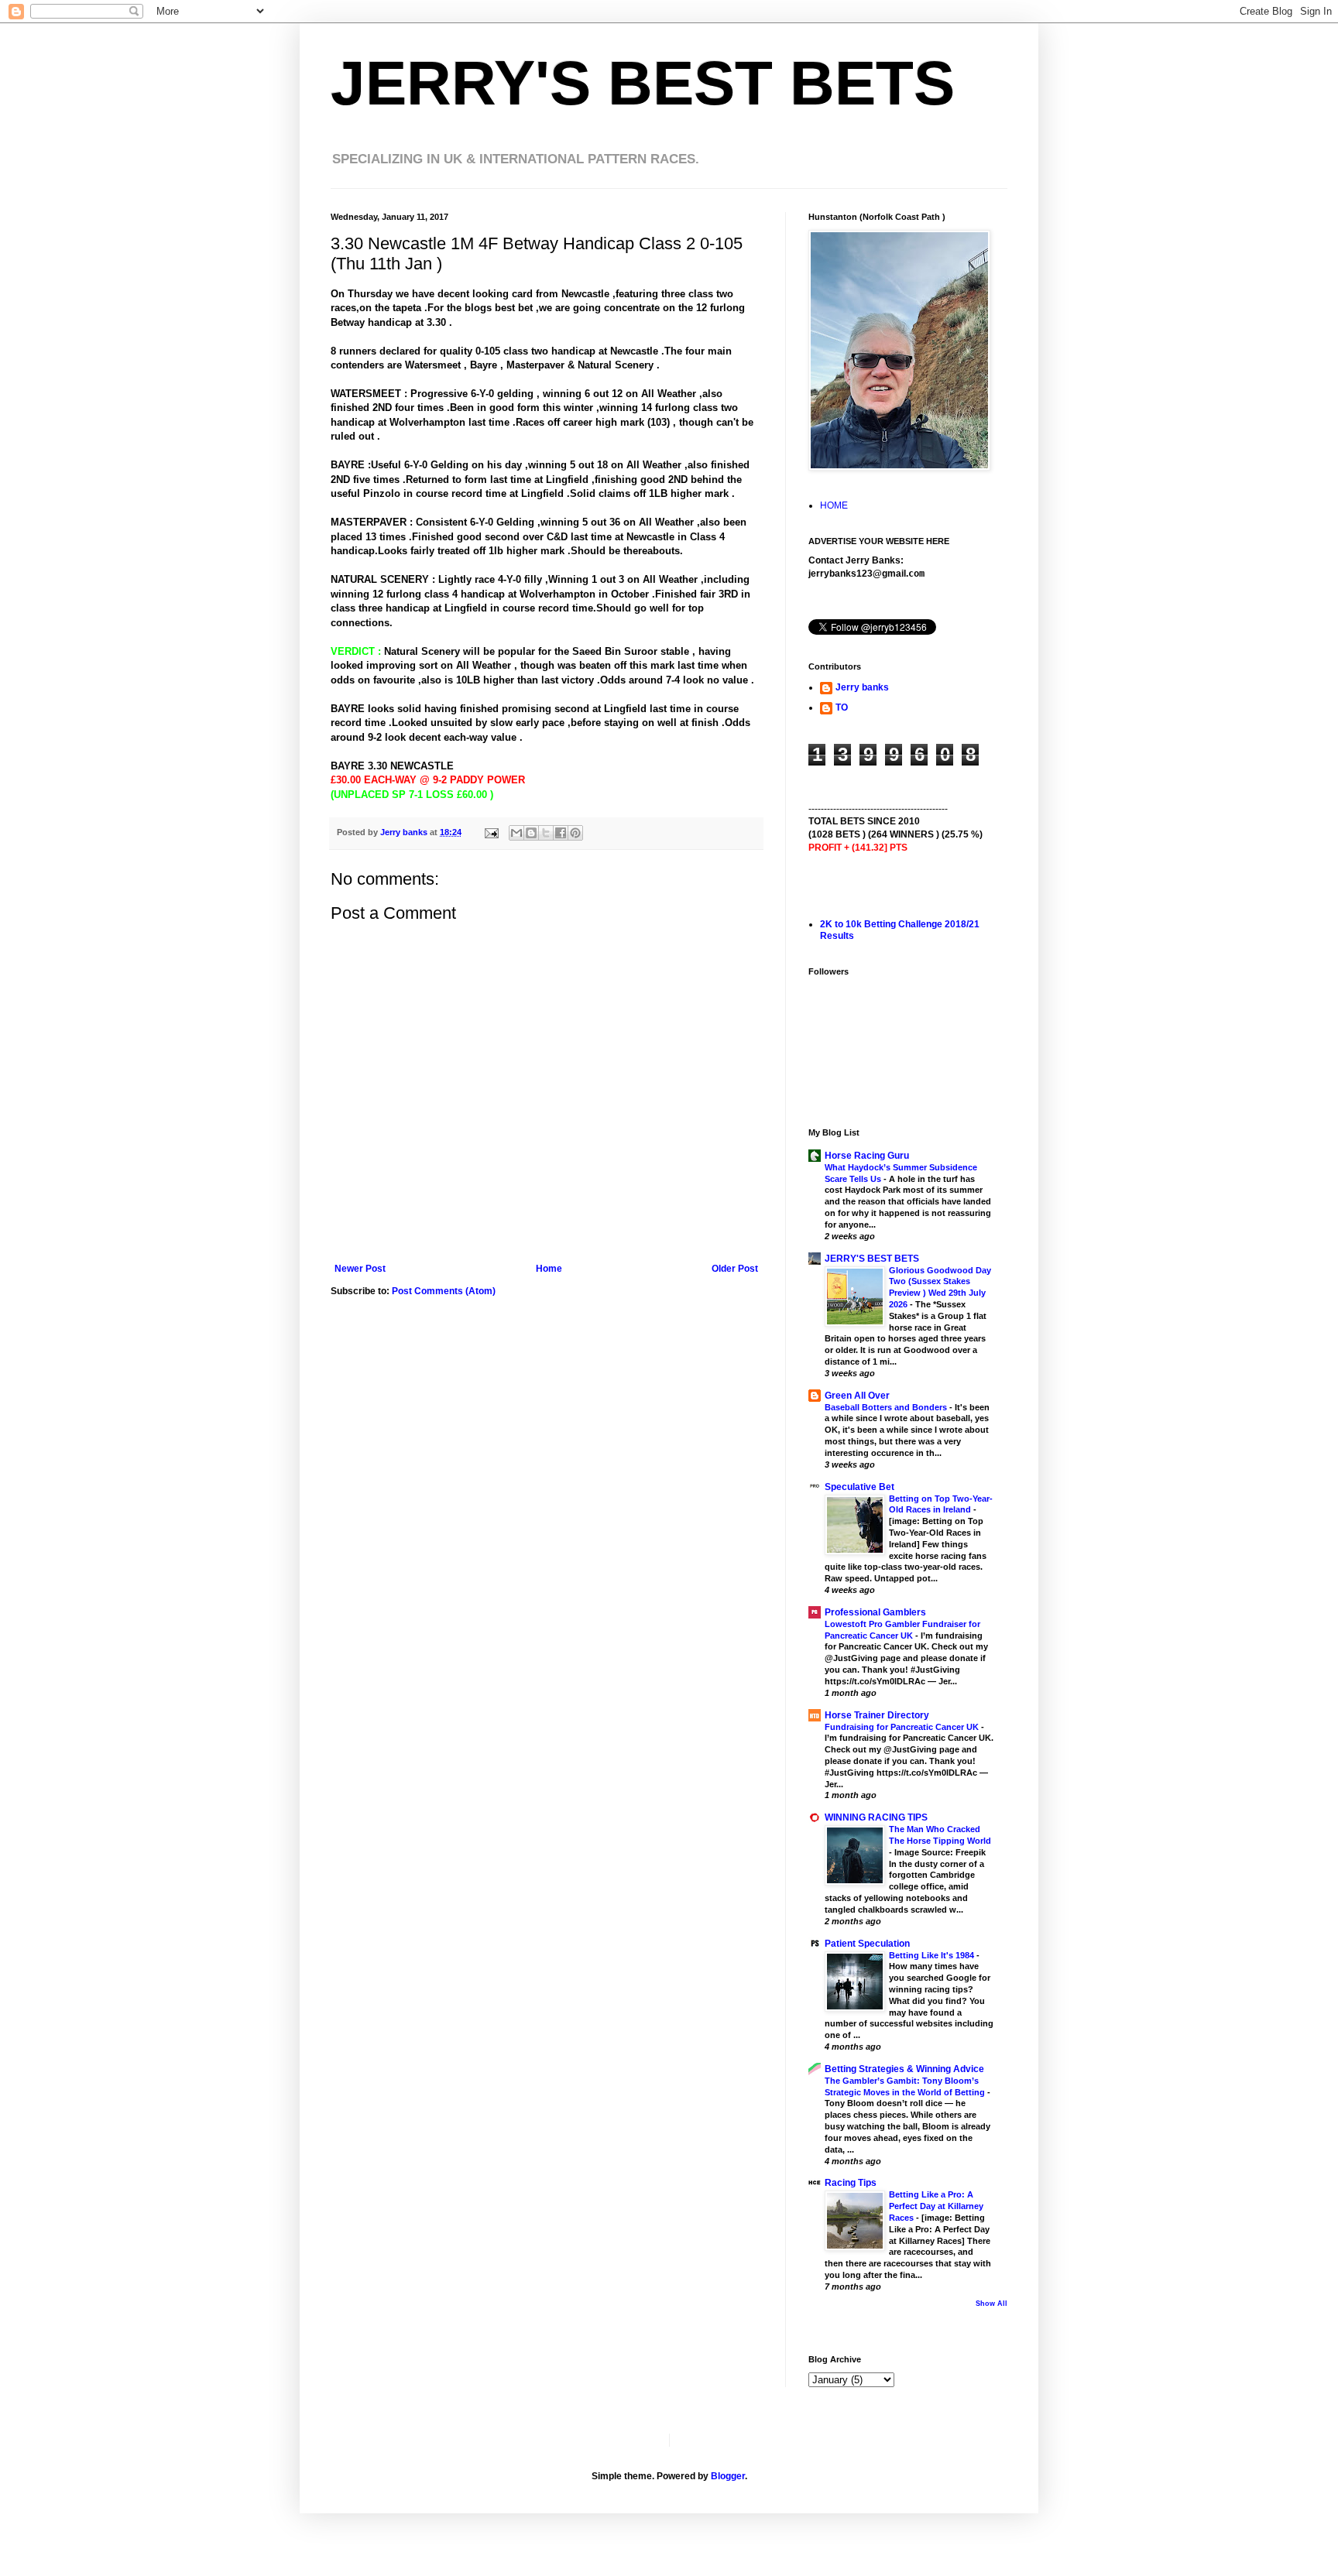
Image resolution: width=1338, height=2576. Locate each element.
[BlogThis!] (531, 833)
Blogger (728, 2476)
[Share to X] (546, 833)
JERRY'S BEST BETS (643, 83)
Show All (991, 2304)
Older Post (735, 1269)
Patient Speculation (867, 1944)
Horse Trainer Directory (877, 1715)
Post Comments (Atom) (444, 1291)
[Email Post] (491, 832)
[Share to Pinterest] (575, 833)
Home (549, 1269)
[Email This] (516, 833)
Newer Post (360, 1269)
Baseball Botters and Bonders (887, 1407)
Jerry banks (862, 687)
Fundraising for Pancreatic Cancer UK (903, 1727)
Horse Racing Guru (867, 1156)
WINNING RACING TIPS (876, 1817)
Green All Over (857, 1396)
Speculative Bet (859, 1487)
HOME (834, 505)
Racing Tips (851, 2183)
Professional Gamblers (875, 1612)
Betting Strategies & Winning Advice (904, 2069)
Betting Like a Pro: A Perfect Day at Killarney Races (936, 2206)
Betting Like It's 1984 (933, 1955)
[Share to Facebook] (561, 833)
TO (842, 707)
